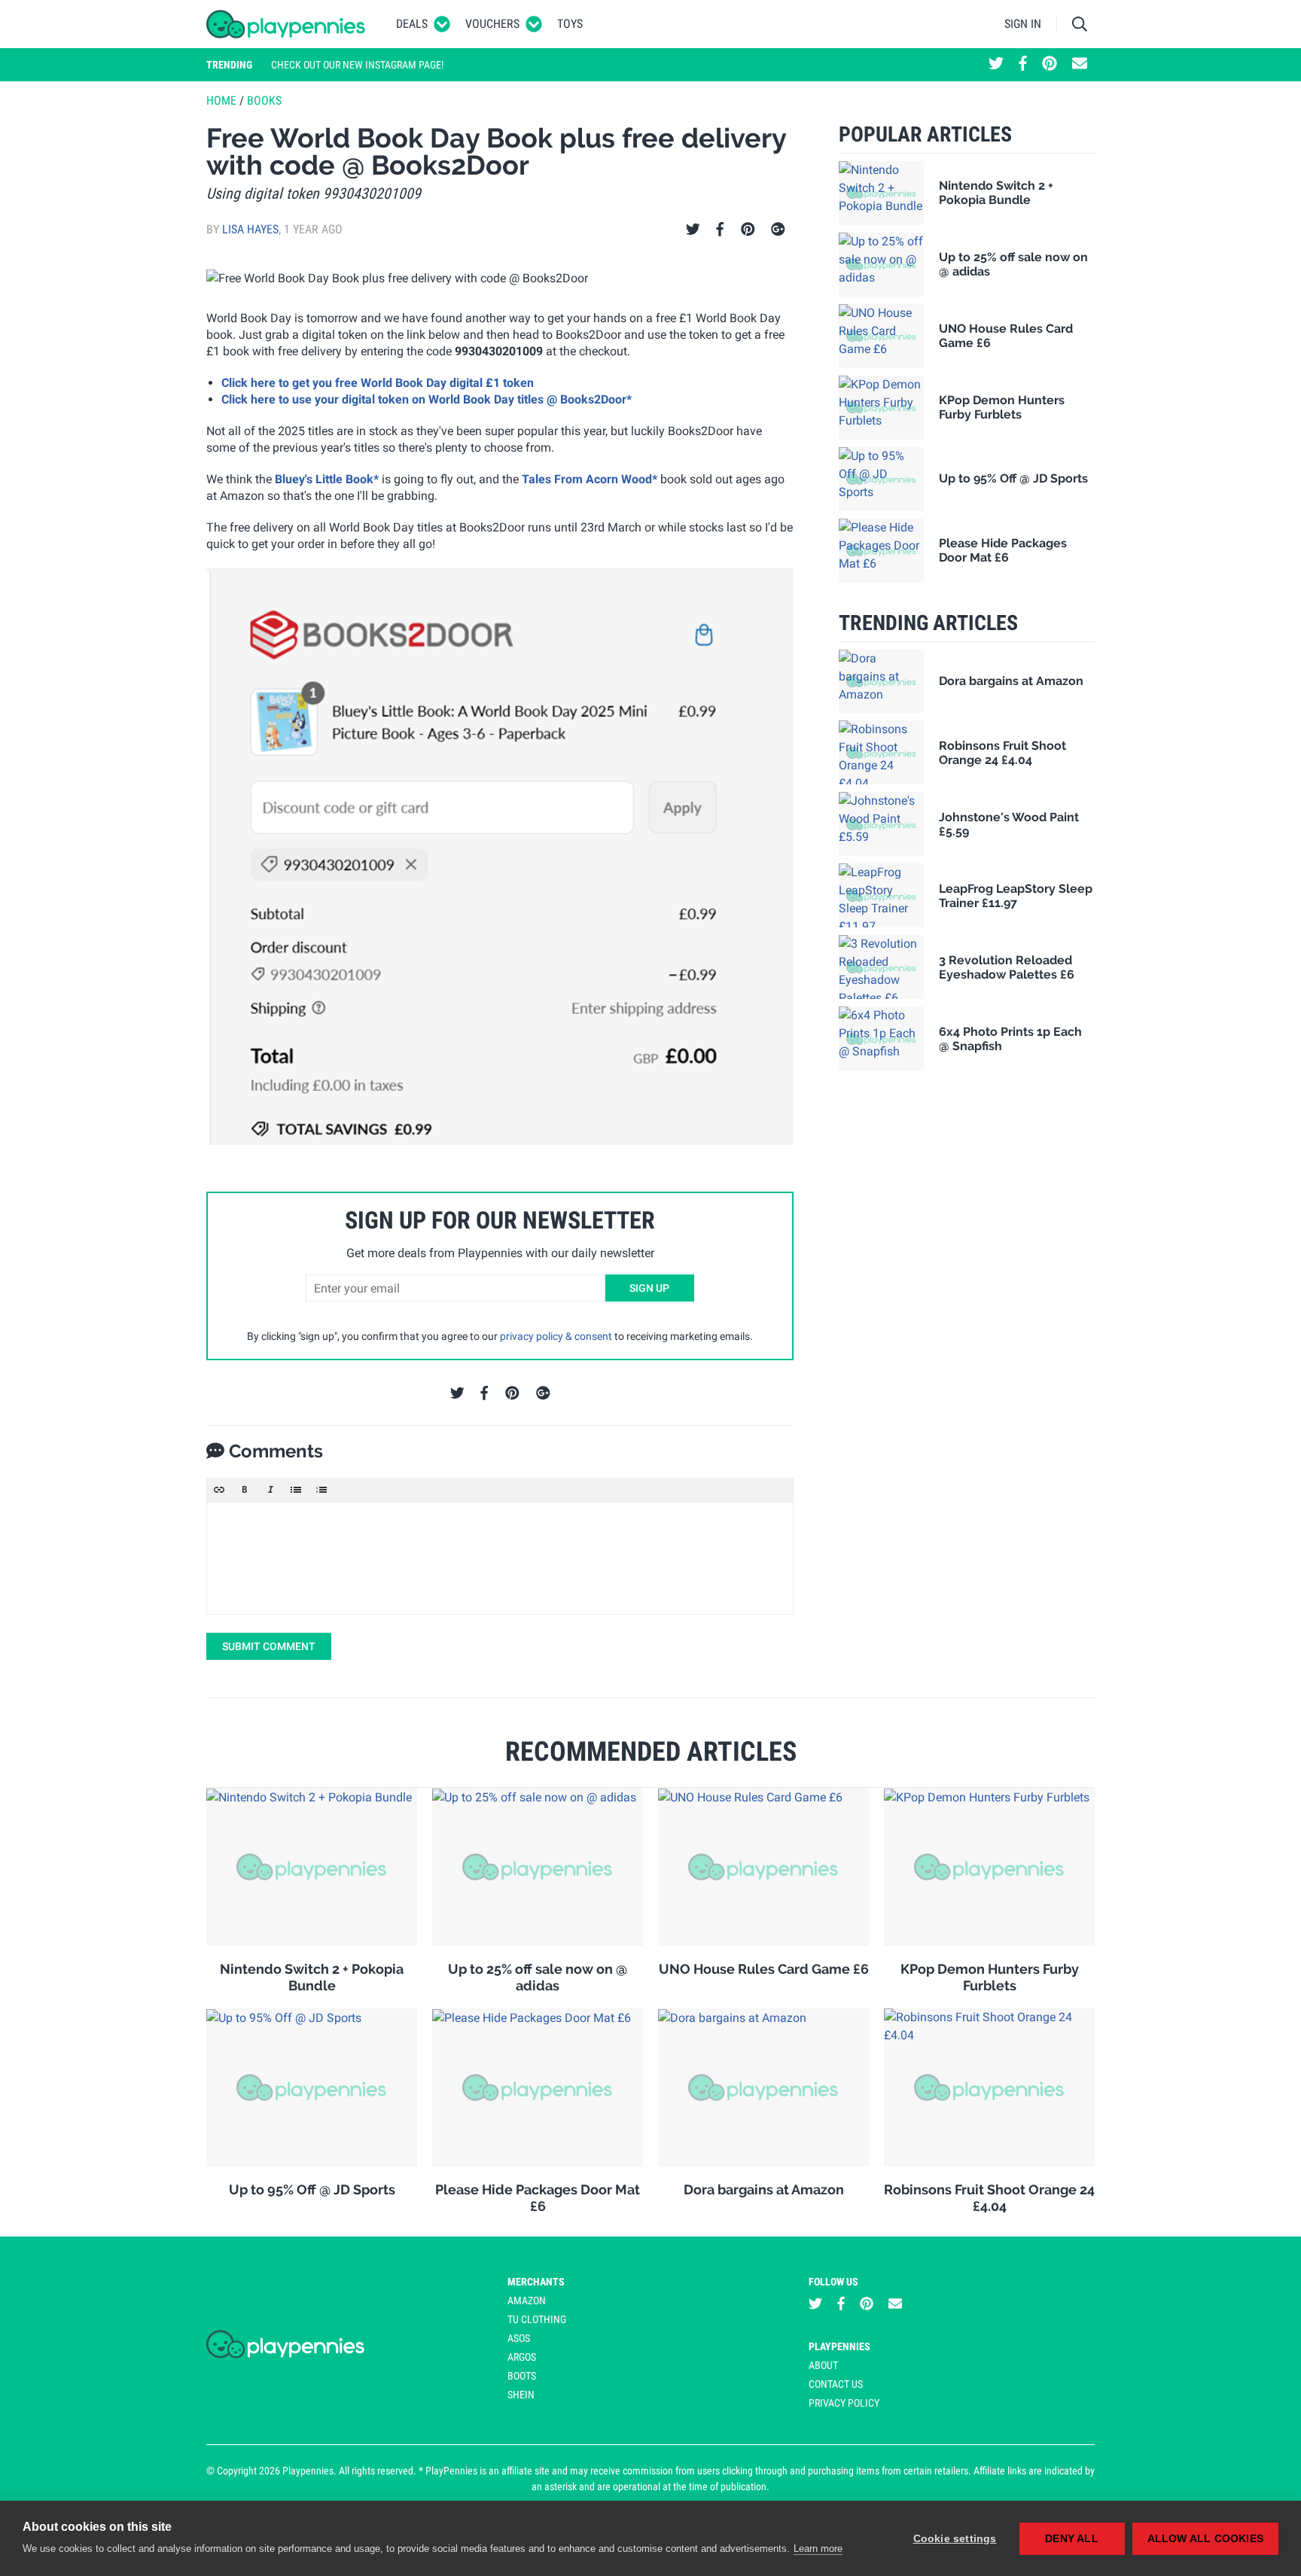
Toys (570, 24)
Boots (522, 2376)
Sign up (649, 1288)
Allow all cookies (1205, 2539)
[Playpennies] (286, 24)
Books (264, 100)
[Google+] (778, 230)
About (823, 2365)
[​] (500, 1558)
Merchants (536, 2282)
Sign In (1023, 24)
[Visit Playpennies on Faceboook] (1023, 65)
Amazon (527, 2300)
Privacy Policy (844, 2403)
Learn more (818, 2549)
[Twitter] (693, 230)
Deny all (1072, 2539)
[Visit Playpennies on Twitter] (996, 65)
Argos (522, 2357)
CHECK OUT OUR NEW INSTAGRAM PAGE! (357, 65)
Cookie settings (955, 2539)
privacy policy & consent (556, 1336)
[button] (219, 1490)
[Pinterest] (748, 230)
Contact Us (836, 2384)
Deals (412, 24)
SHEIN (521, 2395)
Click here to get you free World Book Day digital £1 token (378, 383)
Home (221, 100)
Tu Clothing (537, 2319)
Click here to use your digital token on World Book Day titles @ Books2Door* (427, 399)
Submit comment (269, 1646)
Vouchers (492, 24)
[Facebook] (720, 230)
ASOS (519, 2338)
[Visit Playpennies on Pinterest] (1050, 65)
